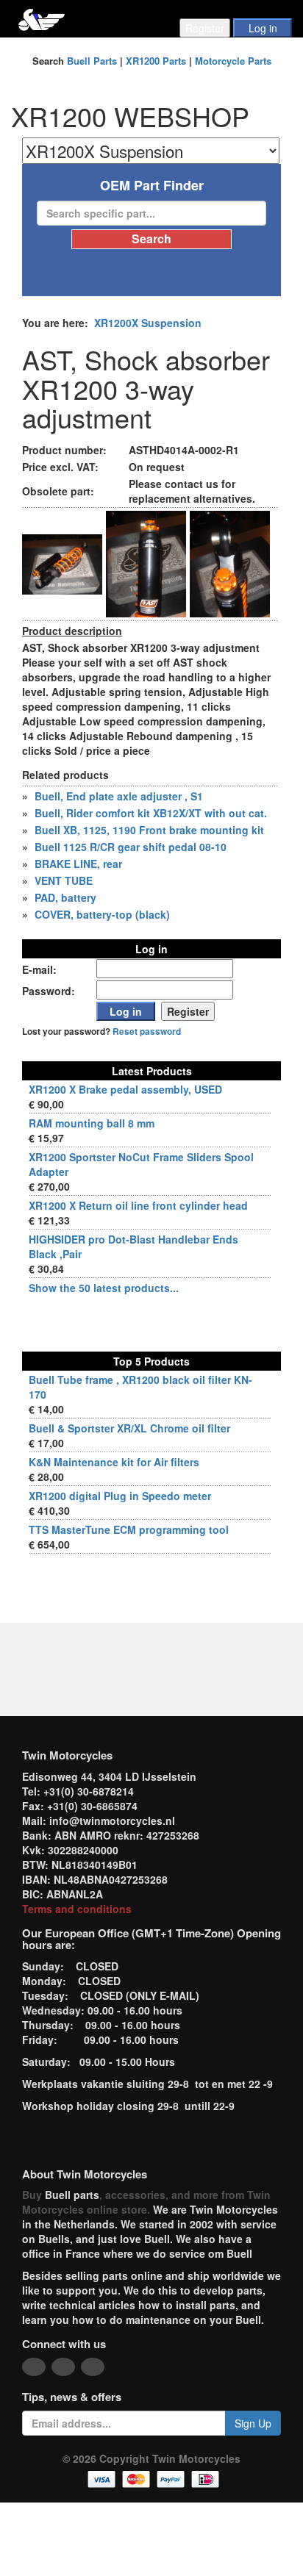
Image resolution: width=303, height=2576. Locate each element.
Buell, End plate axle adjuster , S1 (119, 796)
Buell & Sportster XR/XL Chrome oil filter (129, 1428)
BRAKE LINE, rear (78, 864)
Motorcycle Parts (233, 61)
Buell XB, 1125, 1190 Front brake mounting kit (149, 830)
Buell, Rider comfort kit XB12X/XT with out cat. (151, 813)
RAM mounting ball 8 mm (92, 1123)
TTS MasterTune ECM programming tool (129, 1529)
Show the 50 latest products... (104, 1288)
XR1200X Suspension (148, 323)
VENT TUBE (64, 880)
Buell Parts (92, 61)
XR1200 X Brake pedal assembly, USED (125, 1089)
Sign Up (253, 2423)
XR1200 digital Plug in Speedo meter (120, 1496)
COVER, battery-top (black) (102, 914)
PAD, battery (65, 897)
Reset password (147, 1032)
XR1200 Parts (156, 61)
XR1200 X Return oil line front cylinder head (138, 1205)
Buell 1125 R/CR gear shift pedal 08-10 (131, 847)
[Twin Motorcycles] (42, 18)
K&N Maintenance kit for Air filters (114, 1462)
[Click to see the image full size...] (62, 562)
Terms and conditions (77, 1909)
